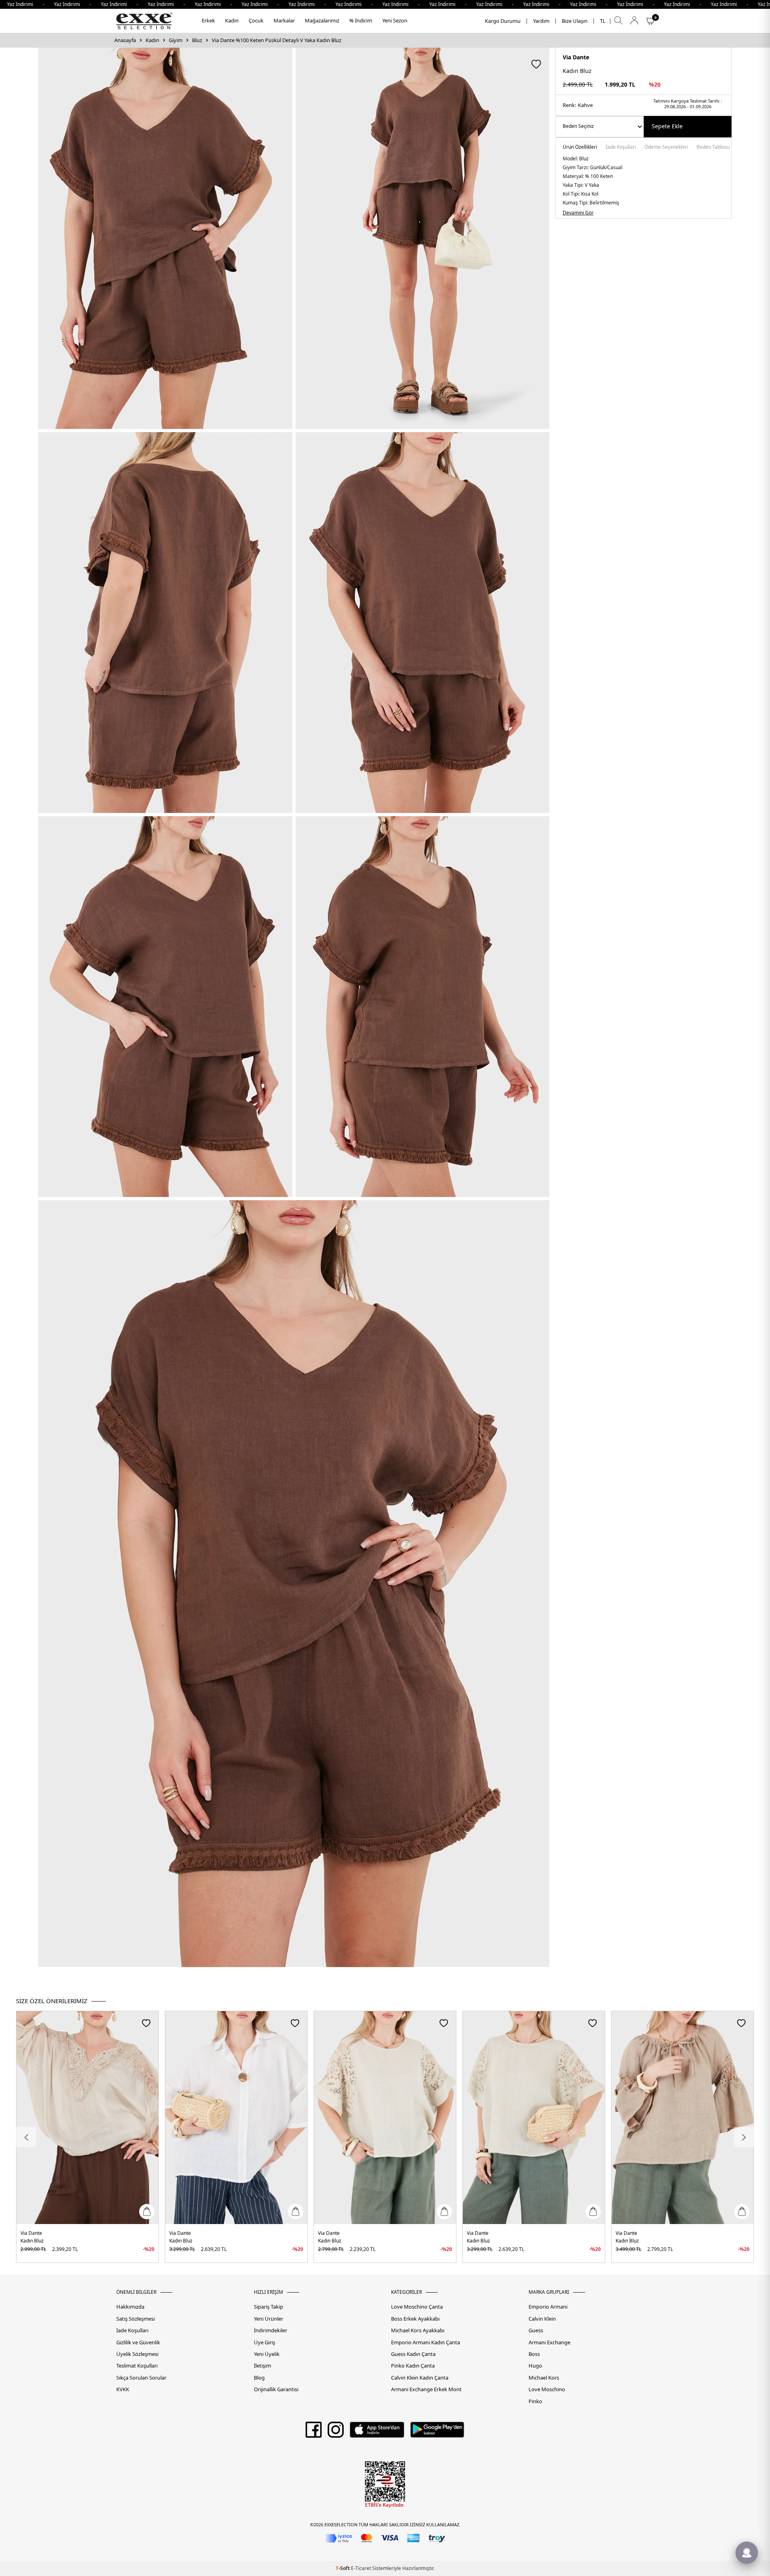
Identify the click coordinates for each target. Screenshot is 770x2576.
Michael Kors (544, 2378)
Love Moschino (547, 2389)
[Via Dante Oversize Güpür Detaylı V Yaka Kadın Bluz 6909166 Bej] (87, 2118)
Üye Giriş (264, 2342)
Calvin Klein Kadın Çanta (420, 2378)
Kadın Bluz (32, 2241)
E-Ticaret (361, 2568)
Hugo (535, 2366)
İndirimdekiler (271, 2330)
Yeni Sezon (395, 20)
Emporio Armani (548, 2307)
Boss (534, 2354)
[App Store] (377, 2432)
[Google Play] (437, 2432)
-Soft (343, 2568)
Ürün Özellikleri (580, 148)
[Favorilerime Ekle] (146, 2023)
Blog (259, 2378)
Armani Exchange (549, 2342)
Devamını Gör (578, 213)
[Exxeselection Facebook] (314, 2432)
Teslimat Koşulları (137, 2366)
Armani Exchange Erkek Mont (426, 2389)
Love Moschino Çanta (417, 2307)
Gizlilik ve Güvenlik (138, 2342)
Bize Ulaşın (575, 21)
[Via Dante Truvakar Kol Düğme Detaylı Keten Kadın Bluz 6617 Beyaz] (236, 2118)
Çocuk (256, 20)
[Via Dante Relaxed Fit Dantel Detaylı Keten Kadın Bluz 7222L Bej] (534, 2118)
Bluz (197, 40)
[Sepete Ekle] (147, 2212)
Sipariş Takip (268, 2307)
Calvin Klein (542, 2319)
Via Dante (576, 57)
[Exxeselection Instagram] (336, 2432)
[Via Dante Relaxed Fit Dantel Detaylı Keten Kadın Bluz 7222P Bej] (385, 2118)
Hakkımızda (130, 2307)
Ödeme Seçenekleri (666, 148)
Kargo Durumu (503, 21)
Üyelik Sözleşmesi (137, 2354)
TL (603, 21)
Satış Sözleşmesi (136, 2319)
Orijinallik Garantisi (276, 2389)
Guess (536, 2330)
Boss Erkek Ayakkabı (415, 2319)
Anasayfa (125, 40)
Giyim (176, 40)
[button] (26, 2137)
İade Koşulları (621, 148)
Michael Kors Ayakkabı (418, 2330)
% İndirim (361, 20)
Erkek (208, 20)
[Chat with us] (747, 2553)
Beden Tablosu (713, 148)
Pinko (535, 2401)
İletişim (262, 2366)
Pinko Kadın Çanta (413, 2366)
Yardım (541, 21)
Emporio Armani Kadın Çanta (426, 2342)
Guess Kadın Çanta (413, 2354)
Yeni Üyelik (267, 2354)
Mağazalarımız (322, 20)
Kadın (232, 20)
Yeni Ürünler (268, 2319)
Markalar (284, 20)
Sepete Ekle (667, 126)
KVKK (123, 2389)
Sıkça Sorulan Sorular (141, 2378)
